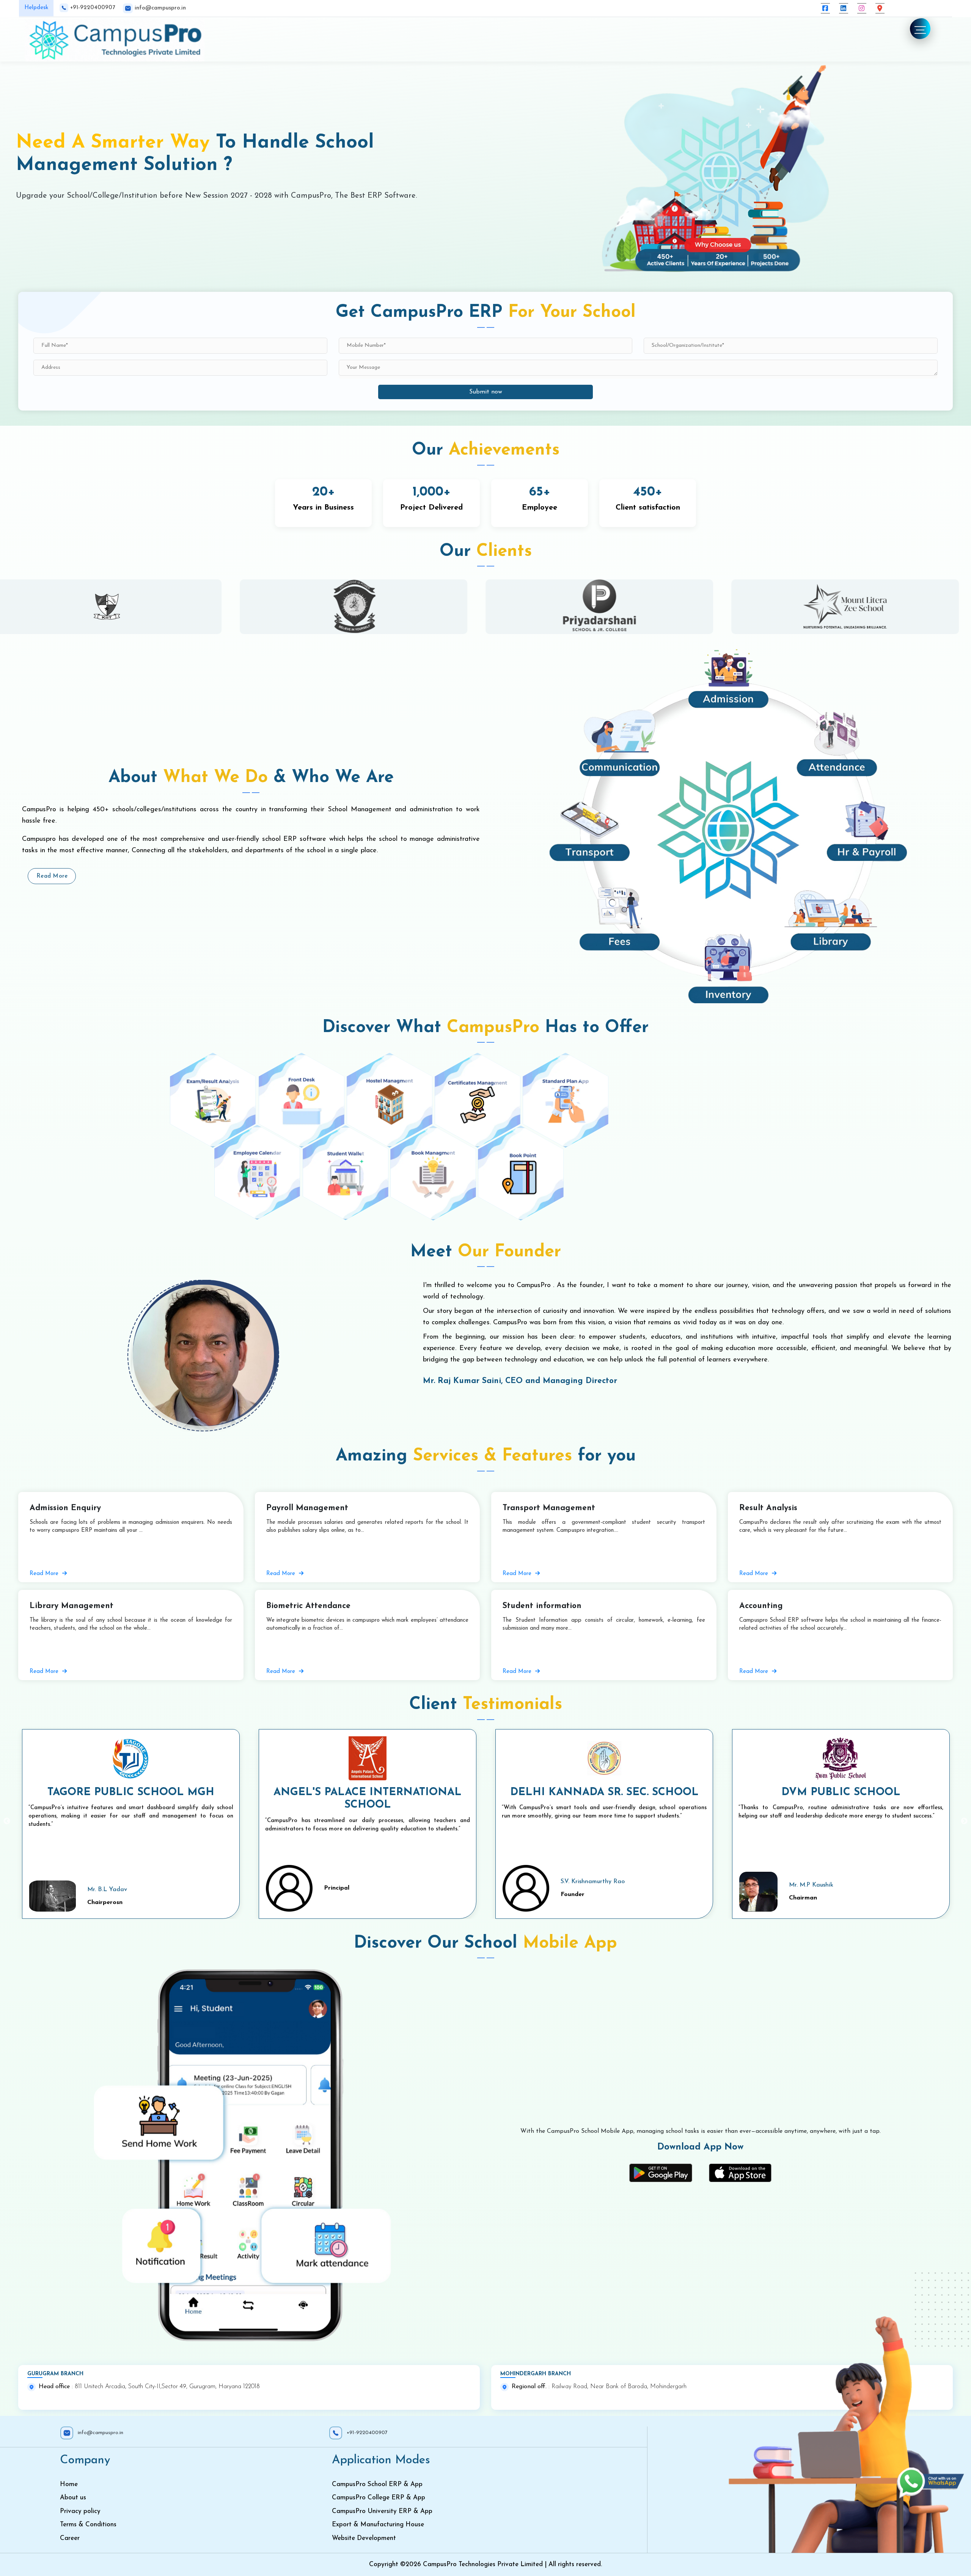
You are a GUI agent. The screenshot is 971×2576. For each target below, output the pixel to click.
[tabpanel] (117, 607)
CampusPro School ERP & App (377, 2484)
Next (964, 1821)
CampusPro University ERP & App (382, 2511)
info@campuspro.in (159, 8)
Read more (52, 876)
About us (73, 2498)
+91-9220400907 (92, 8)
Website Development (364, 2538)
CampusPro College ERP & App (379, 2498)
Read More (45, 1574)
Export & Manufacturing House (378, 2525)
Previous (7, 1821)
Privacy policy (80, 2511)
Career (70, 2538)
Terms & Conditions (88, 2525)
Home (69, 2484)
